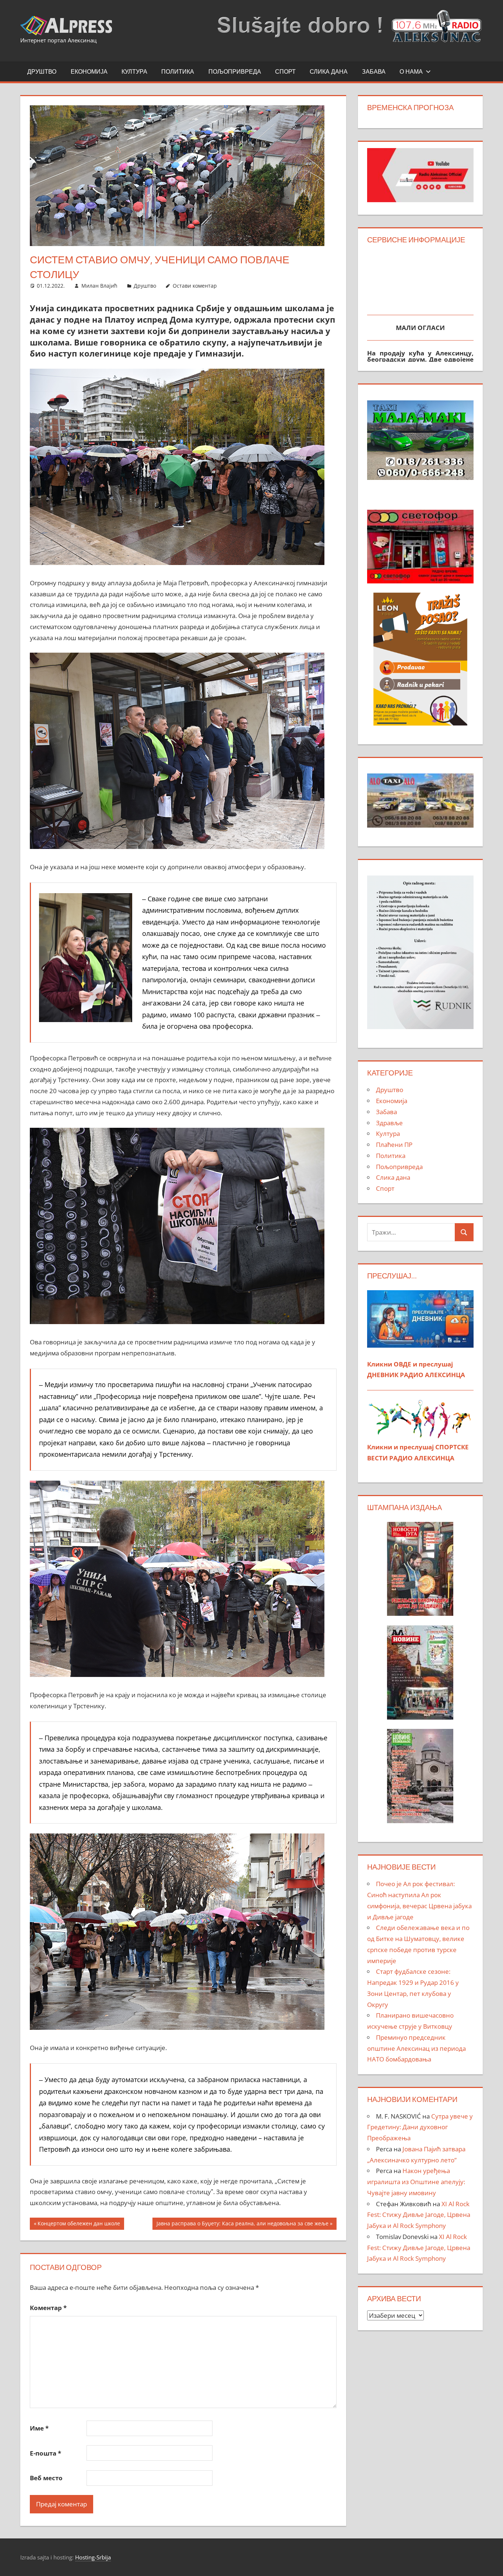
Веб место (46, 2478)
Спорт (285, 71)
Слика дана (329, 71)
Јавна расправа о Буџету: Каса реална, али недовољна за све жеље (242, 2225)
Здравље (389, 1123)
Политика (178, 71)
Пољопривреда (235, 71)
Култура (134, 71)
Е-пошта (45, 2453)
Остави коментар (195, 286)
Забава (374, 71)
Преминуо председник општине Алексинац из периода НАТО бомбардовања (416, 2048)
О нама (411, 71)
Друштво (42, 71)
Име (39, 2428)
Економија (89, 71)
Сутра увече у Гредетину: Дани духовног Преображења (420, 2127)
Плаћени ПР (394, 1145)
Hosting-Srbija (93, 2557)
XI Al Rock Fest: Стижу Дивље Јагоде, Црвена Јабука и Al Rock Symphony (419, 2215)
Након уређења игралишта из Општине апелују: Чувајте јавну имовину (416, 2182)
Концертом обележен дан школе (79, 2225)
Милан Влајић (99, 286)
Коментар (48, 2308)
